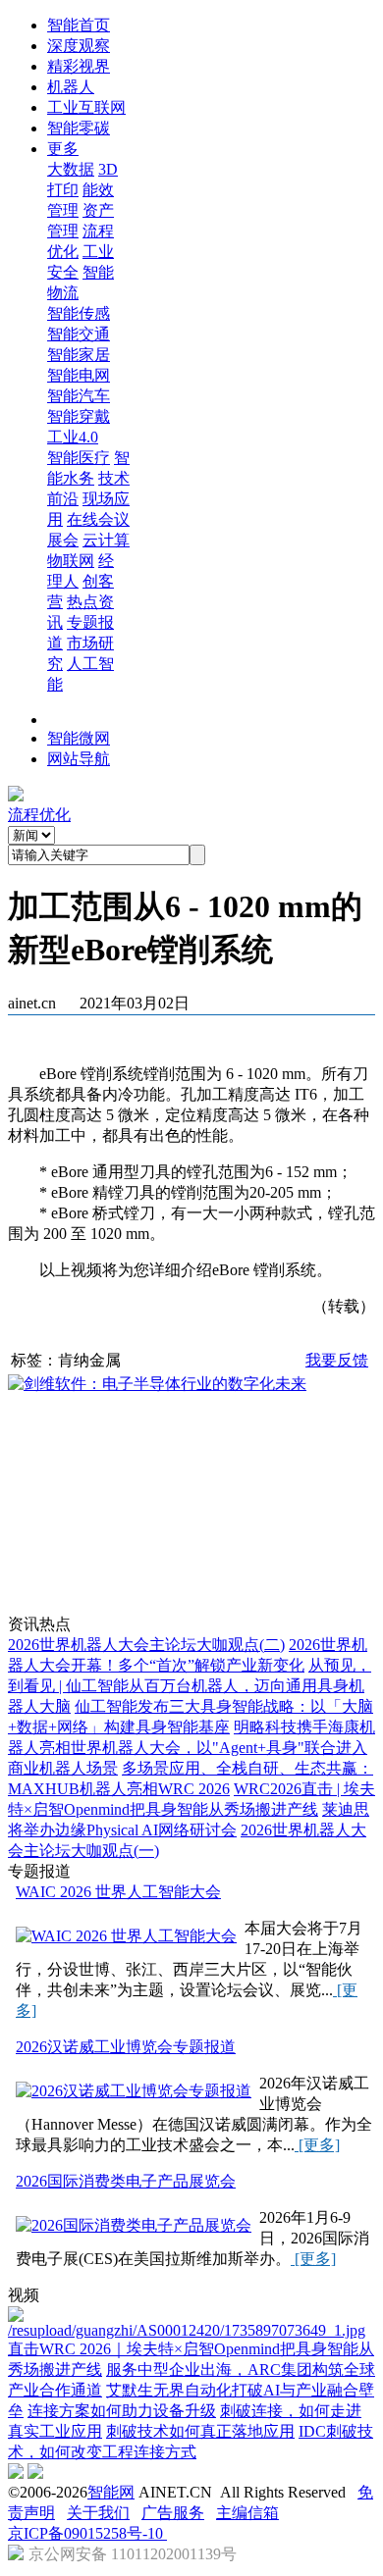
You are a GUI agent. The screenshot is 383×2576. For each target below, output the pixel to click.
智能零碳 (79, 128)
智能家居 (79, 355)
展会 (63, 540)
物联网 (71, 561)
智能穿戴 (79, 416)
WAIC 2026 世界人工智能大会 (118, 1892)
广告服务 (173, 2513)
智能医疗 (79, 458)
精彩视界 (79, 66)
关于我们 (98, 2513)
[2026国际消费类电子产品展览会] (134, 2226)
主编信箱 (247, 2513)
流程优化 (39, 815)
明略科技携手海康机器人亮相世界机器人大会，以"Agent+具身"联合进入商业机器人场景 (191, 1748)
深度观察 (79, 46)
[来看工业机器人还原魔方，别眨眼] (191, 2330)
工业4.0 (73, 437)
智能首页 (79, 25)
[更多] (317, 2145)
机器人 (71, 87)
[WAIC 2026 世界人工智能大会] (126, 1937)
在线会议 (98, 519)
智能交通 (79, 334)
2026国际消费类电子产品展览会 (126, 2181)
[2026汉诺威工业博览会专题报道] (134, 2092)
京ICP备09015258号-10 (87, 2533)
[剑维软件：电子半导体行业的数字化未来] (157, 1384)
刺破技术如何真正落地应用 (200, 2431)
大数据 (71, 169)
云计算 (106, 540)
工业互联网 (86, 107)
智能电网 (79, 375)
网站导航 (79, 759)
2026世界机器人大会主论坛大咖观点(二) (146, 1645)
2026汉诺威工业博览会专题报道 (126, 2047)
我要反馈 (337, 1360)
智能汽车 (79, 396)
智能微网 (79, 738)
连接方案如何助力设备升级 (122, 2411)
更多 (63, 149)
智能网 (111, 2492)
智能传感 (79, 313)
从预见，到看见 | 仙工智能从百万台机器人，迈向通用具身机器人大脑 (190, 1686)
